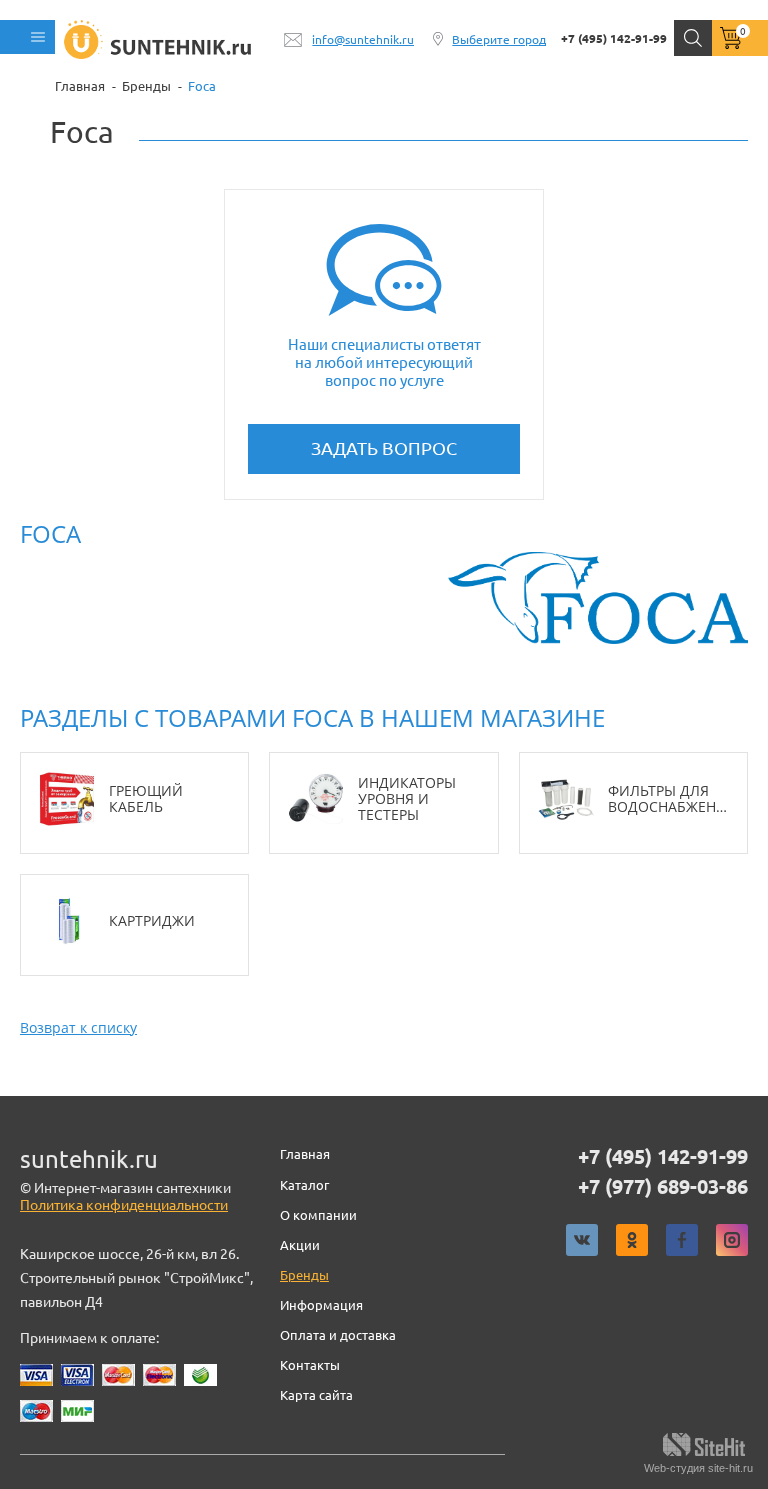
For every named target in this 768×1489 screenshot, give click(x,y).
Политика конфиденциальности (124, 1205)
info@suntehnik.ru (363, 39)
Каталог (304, 1185)
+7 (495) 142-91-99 (614, 38)
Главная (305, 1154)
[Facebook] (682, 1240)
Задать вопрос (384, 448)
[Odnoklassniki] (632, 1240)
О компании (318, 1215)
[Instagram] (732, 1240)
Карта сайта (316, 1395)
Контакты (310, 1365)
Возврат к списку (78, 1027)
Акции (300, 1245)
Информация (321, 1305)
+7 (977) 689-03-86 (663, 1187)
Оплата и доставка (338, 1335)
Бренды (304, 1275)
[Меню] (27, 37)
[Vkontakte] (582, 1240)
